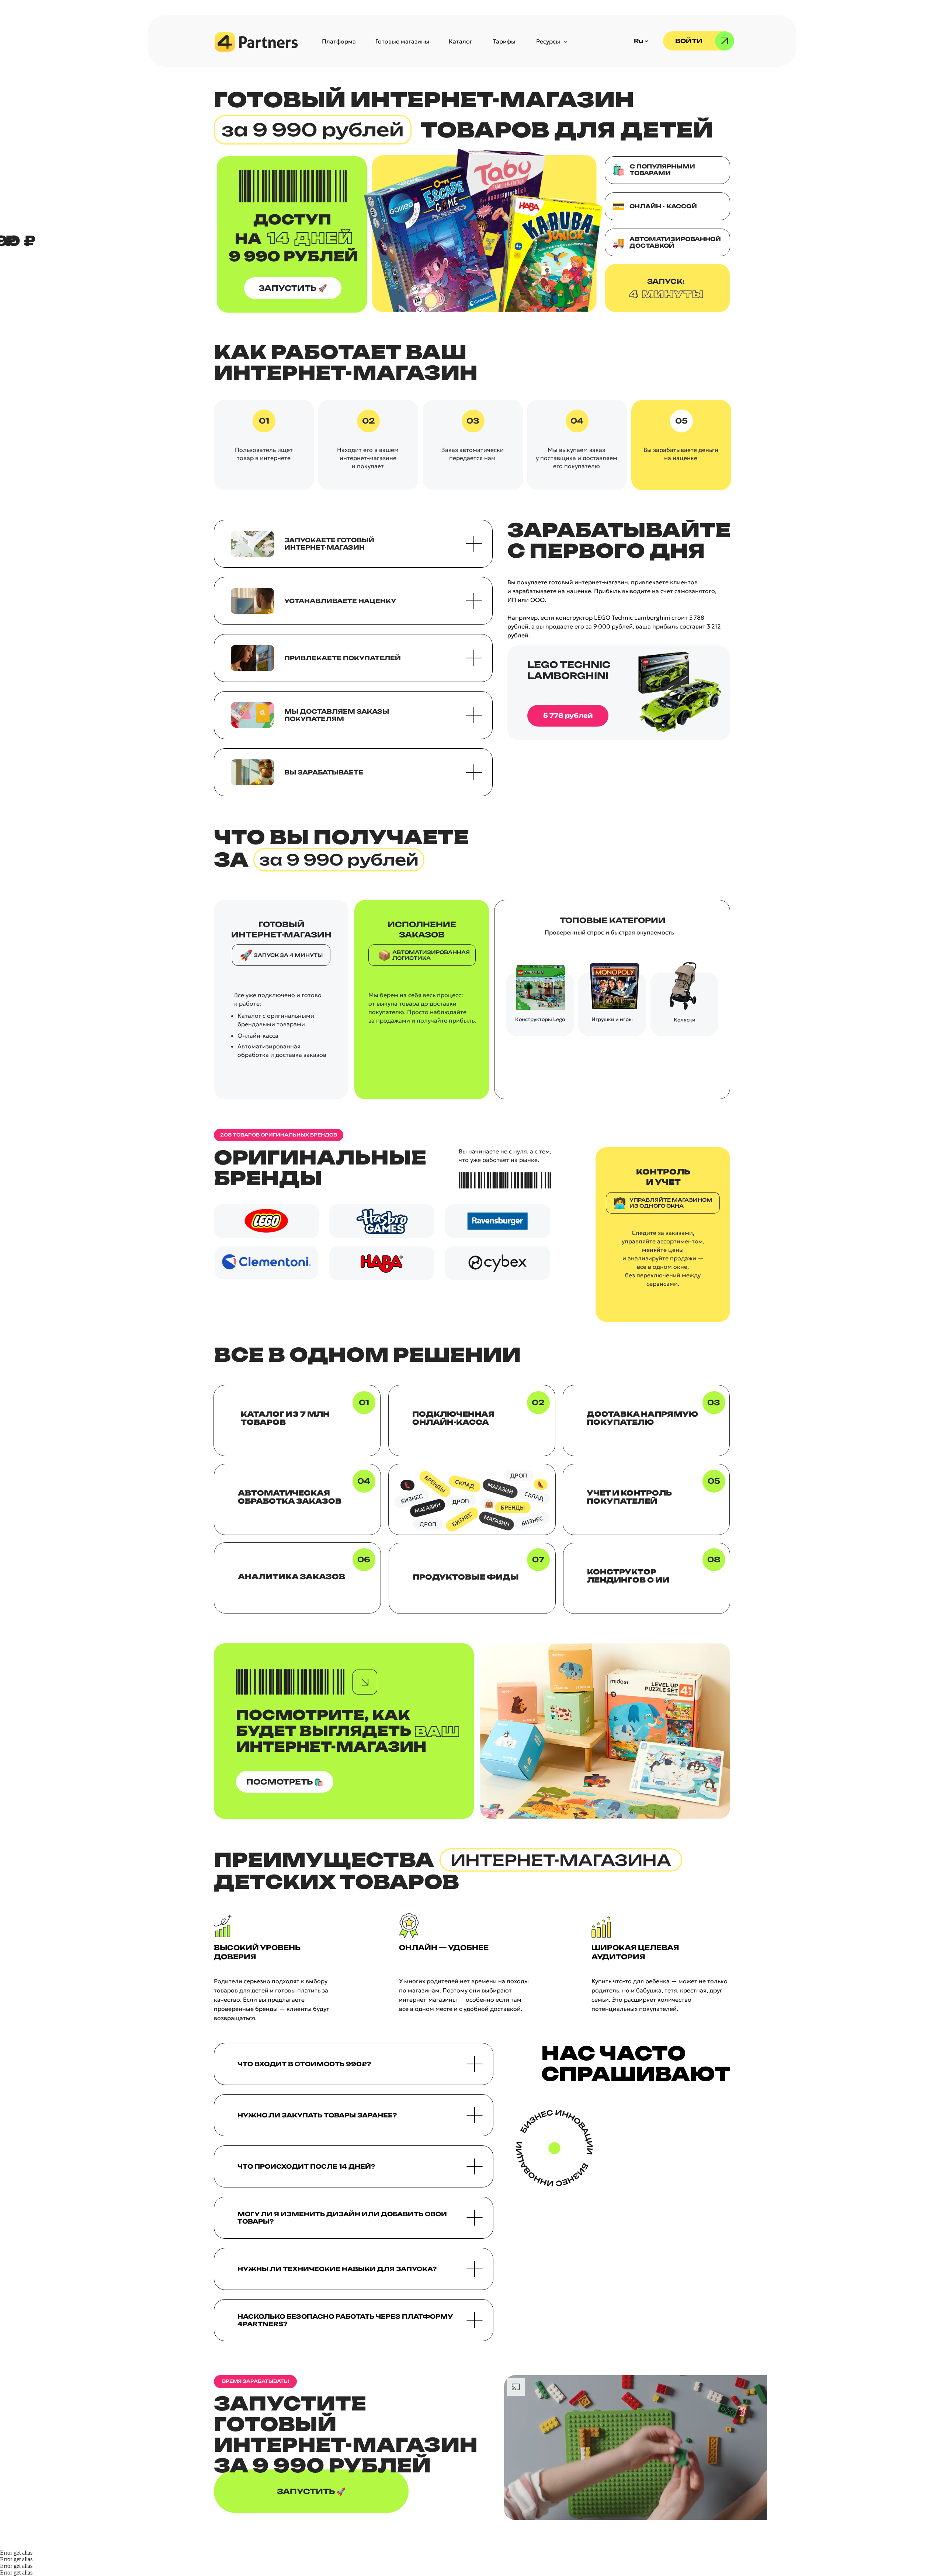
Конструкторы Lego (540, 1019)
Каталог (461, 41)
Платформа (339, 41)
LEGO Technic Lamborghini (569, 670)
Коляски (685, 1020)
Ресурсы (548, 41)
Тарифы (504, 41)
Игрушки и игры (612, 1019)
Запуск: (666, 281)
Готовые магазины (402, 41)
